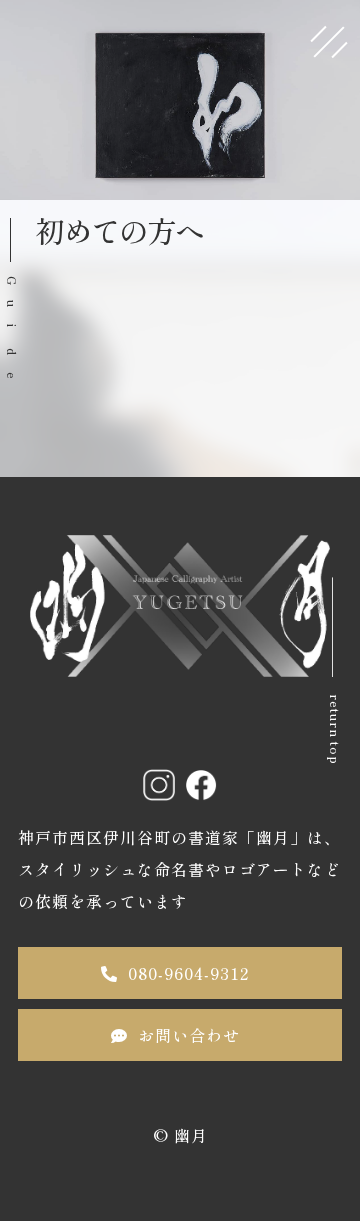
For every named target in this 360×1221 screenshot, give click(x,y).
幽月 (191, 1135)
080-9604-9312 (188, 973)
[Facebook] (201, 785)
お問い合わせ (189, 1035)
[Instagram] (159, 785)
